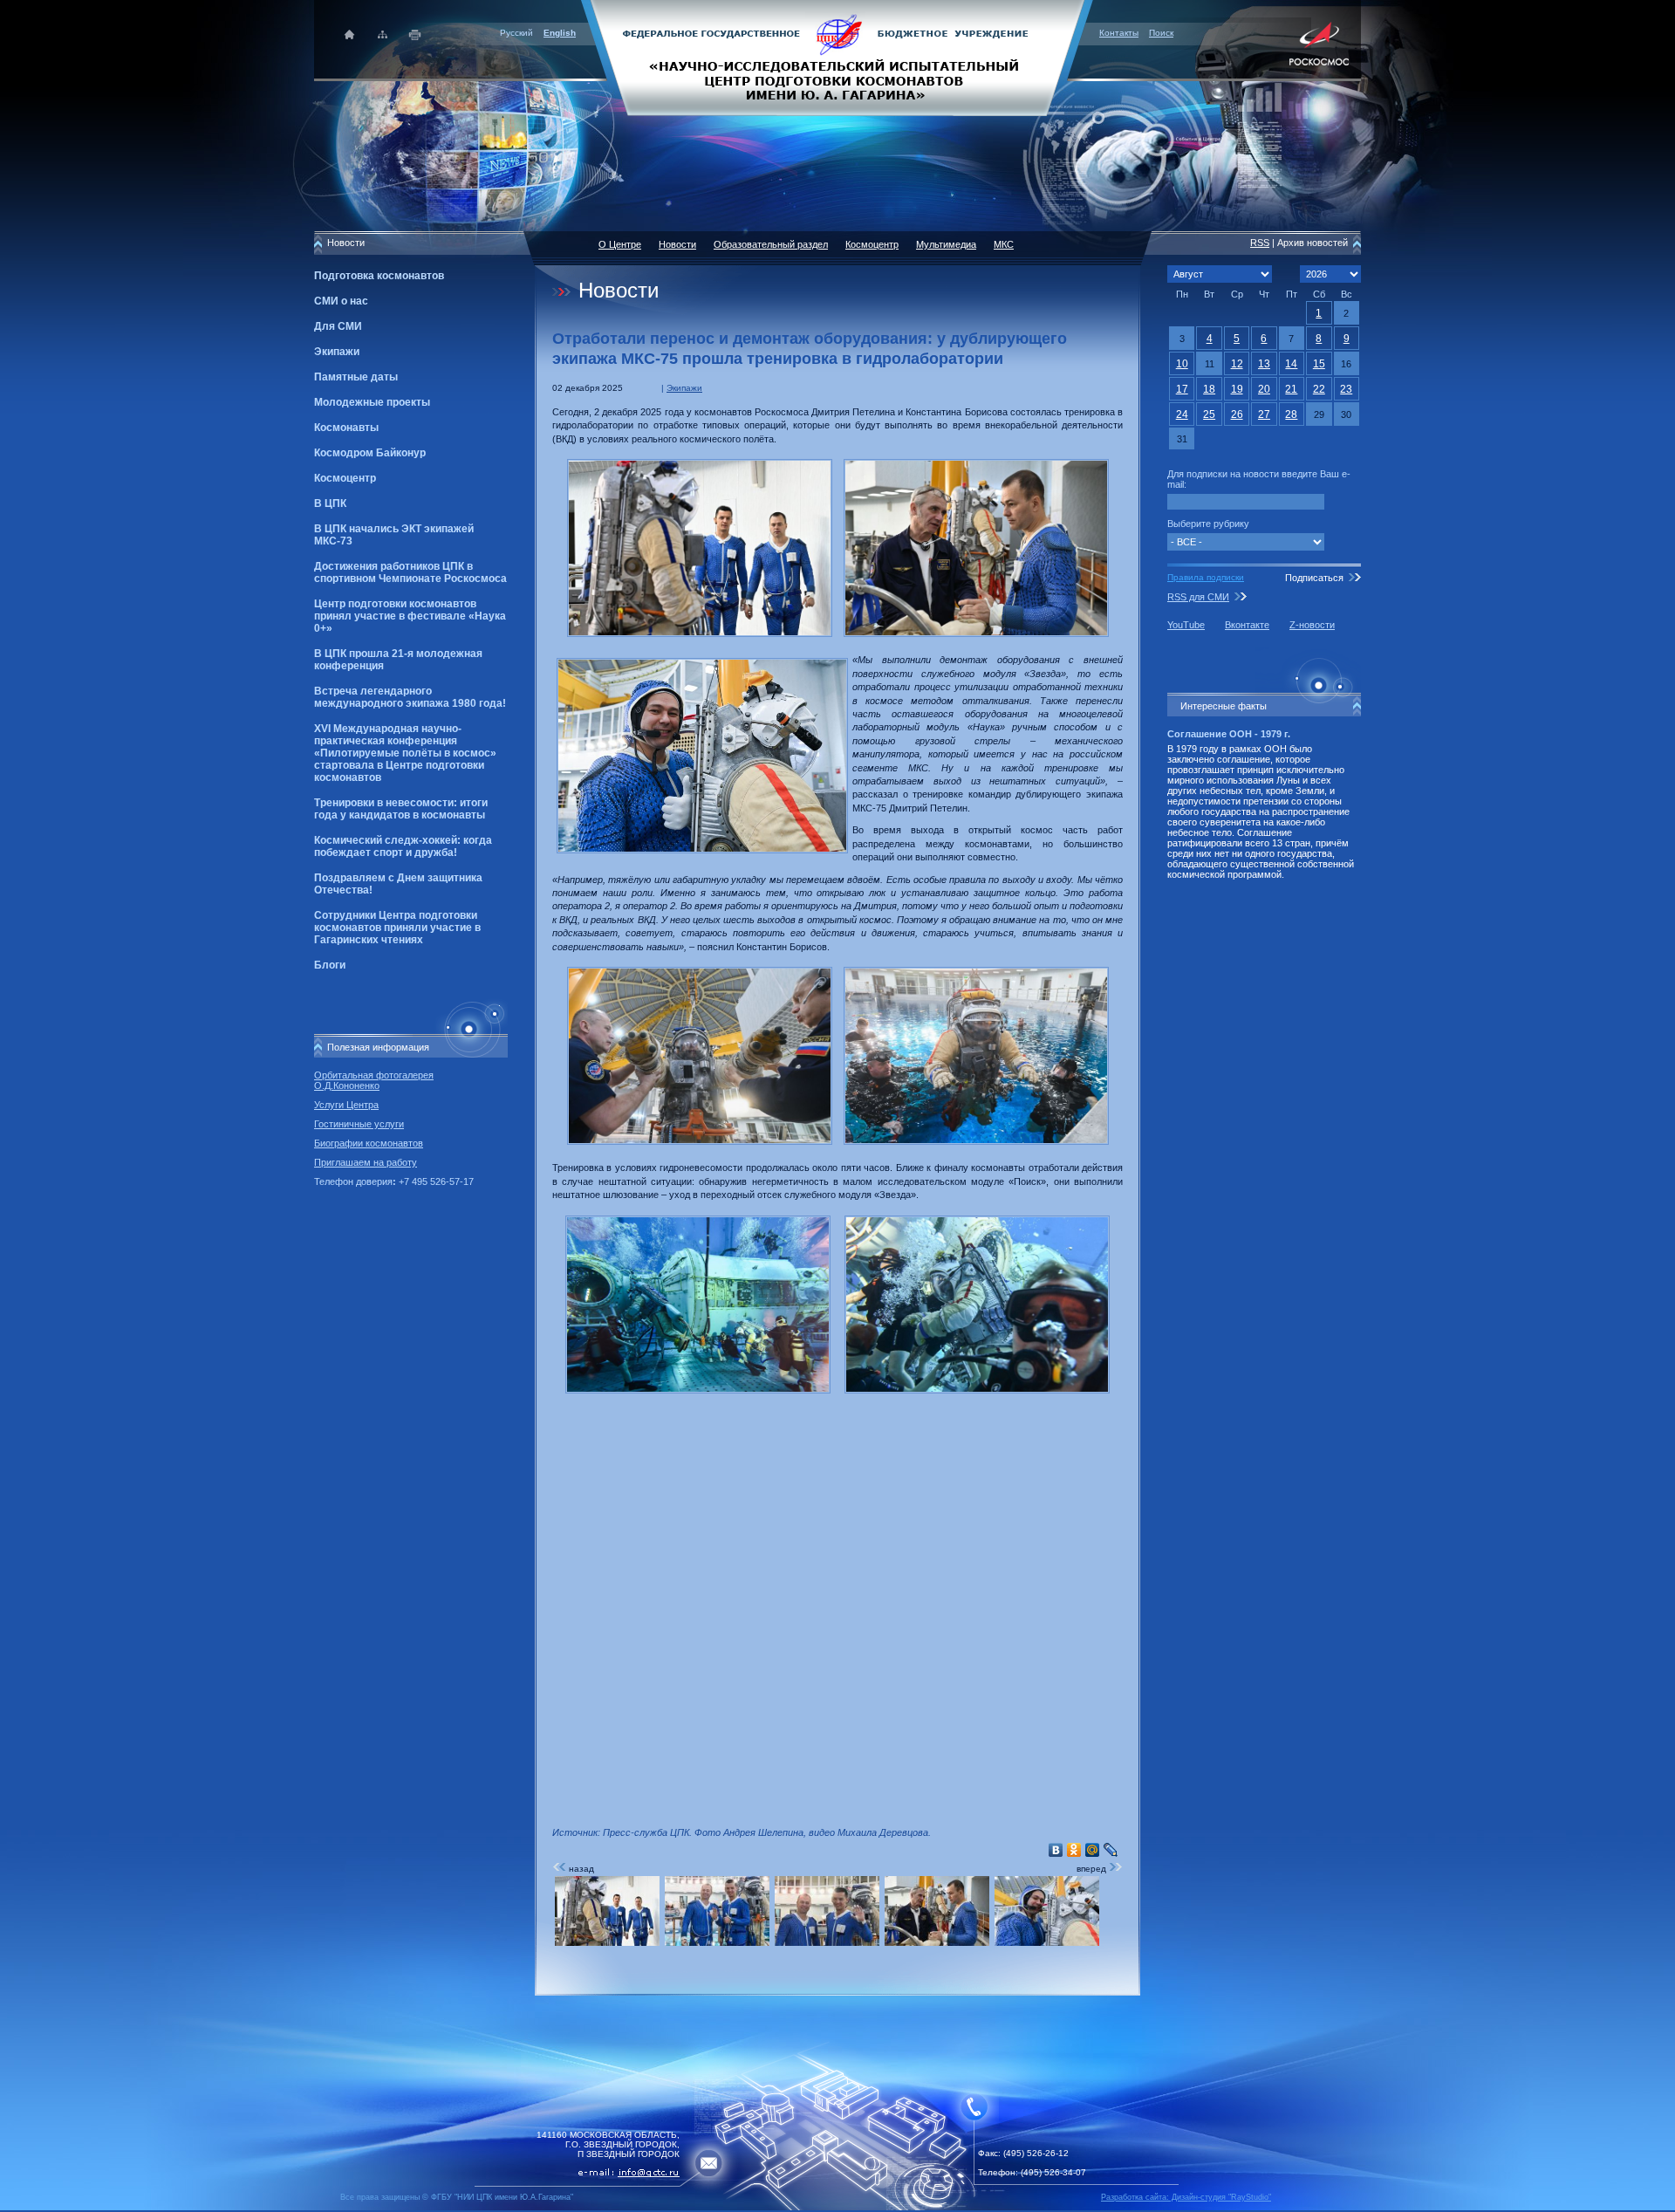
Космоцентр (345, 478)
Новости (677, 244)
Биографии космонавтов (369, 1143)
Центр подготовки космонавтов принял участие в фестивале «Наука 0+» (410, 616)
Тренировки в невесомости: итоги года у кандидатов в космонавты (401, 809)
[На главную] (837, 57)
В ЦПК (330, 503)
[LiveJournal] (1111, 1850)
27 (1264, 414)
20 (1264, 389)
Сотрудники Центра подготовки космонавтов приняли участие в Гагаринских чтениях (397, 928)
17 (1182, 389)
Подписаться (1314, 578)
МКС (1004, 244)
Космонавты (346, 428)
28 (1291, 414)
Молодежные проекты (372, 402)
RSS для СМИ (1198, 597)
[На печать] (416, 34)
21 (1291, 389)
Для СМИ (338, 326)
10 (1182, 364)
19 (1237, 389)
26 (1237, 414)
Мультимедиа (946, 244)
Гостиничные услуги (359, 1124)
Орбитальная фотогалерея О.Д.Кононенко (374, 1080)
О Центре (620, 244)
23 (1346, 389)
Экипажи (337, 352)
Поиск (1161, 33)
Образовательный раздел (771, 244)
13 (1264, 364)
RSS (1260, 243)
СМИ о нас (341, 301)
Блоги (330, 965)
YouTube (1186, 625)
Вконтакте (1247, 625)
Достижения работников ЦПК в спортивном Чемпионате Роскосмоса (410, 572)
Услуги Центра (346, 1105)
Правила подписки (1206, 577)
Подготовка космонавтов (379, 276)
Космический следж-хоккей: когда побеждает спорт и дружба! (403, 846)
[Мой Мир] (1093, 1850)
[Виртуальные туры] (837, 2207)
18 (1209, 389)
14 (1291, 364)
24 (1182, 414)
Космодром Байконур (370, 453)
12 (1237, 364)
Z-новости (1312, 625)
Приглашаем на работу (366, 1162)
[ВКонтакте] (1056, 1850)
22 (1319, 389)
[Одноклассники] (1074, 1850)
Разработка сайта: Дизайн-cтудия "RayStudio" (1186, 2197)
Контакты (1119, 33)
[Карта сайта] (383, 34)
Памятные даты (356, 377)
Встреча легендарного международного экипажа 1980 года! (410, 697)
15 (1319, 364)
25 (1209, 414)
